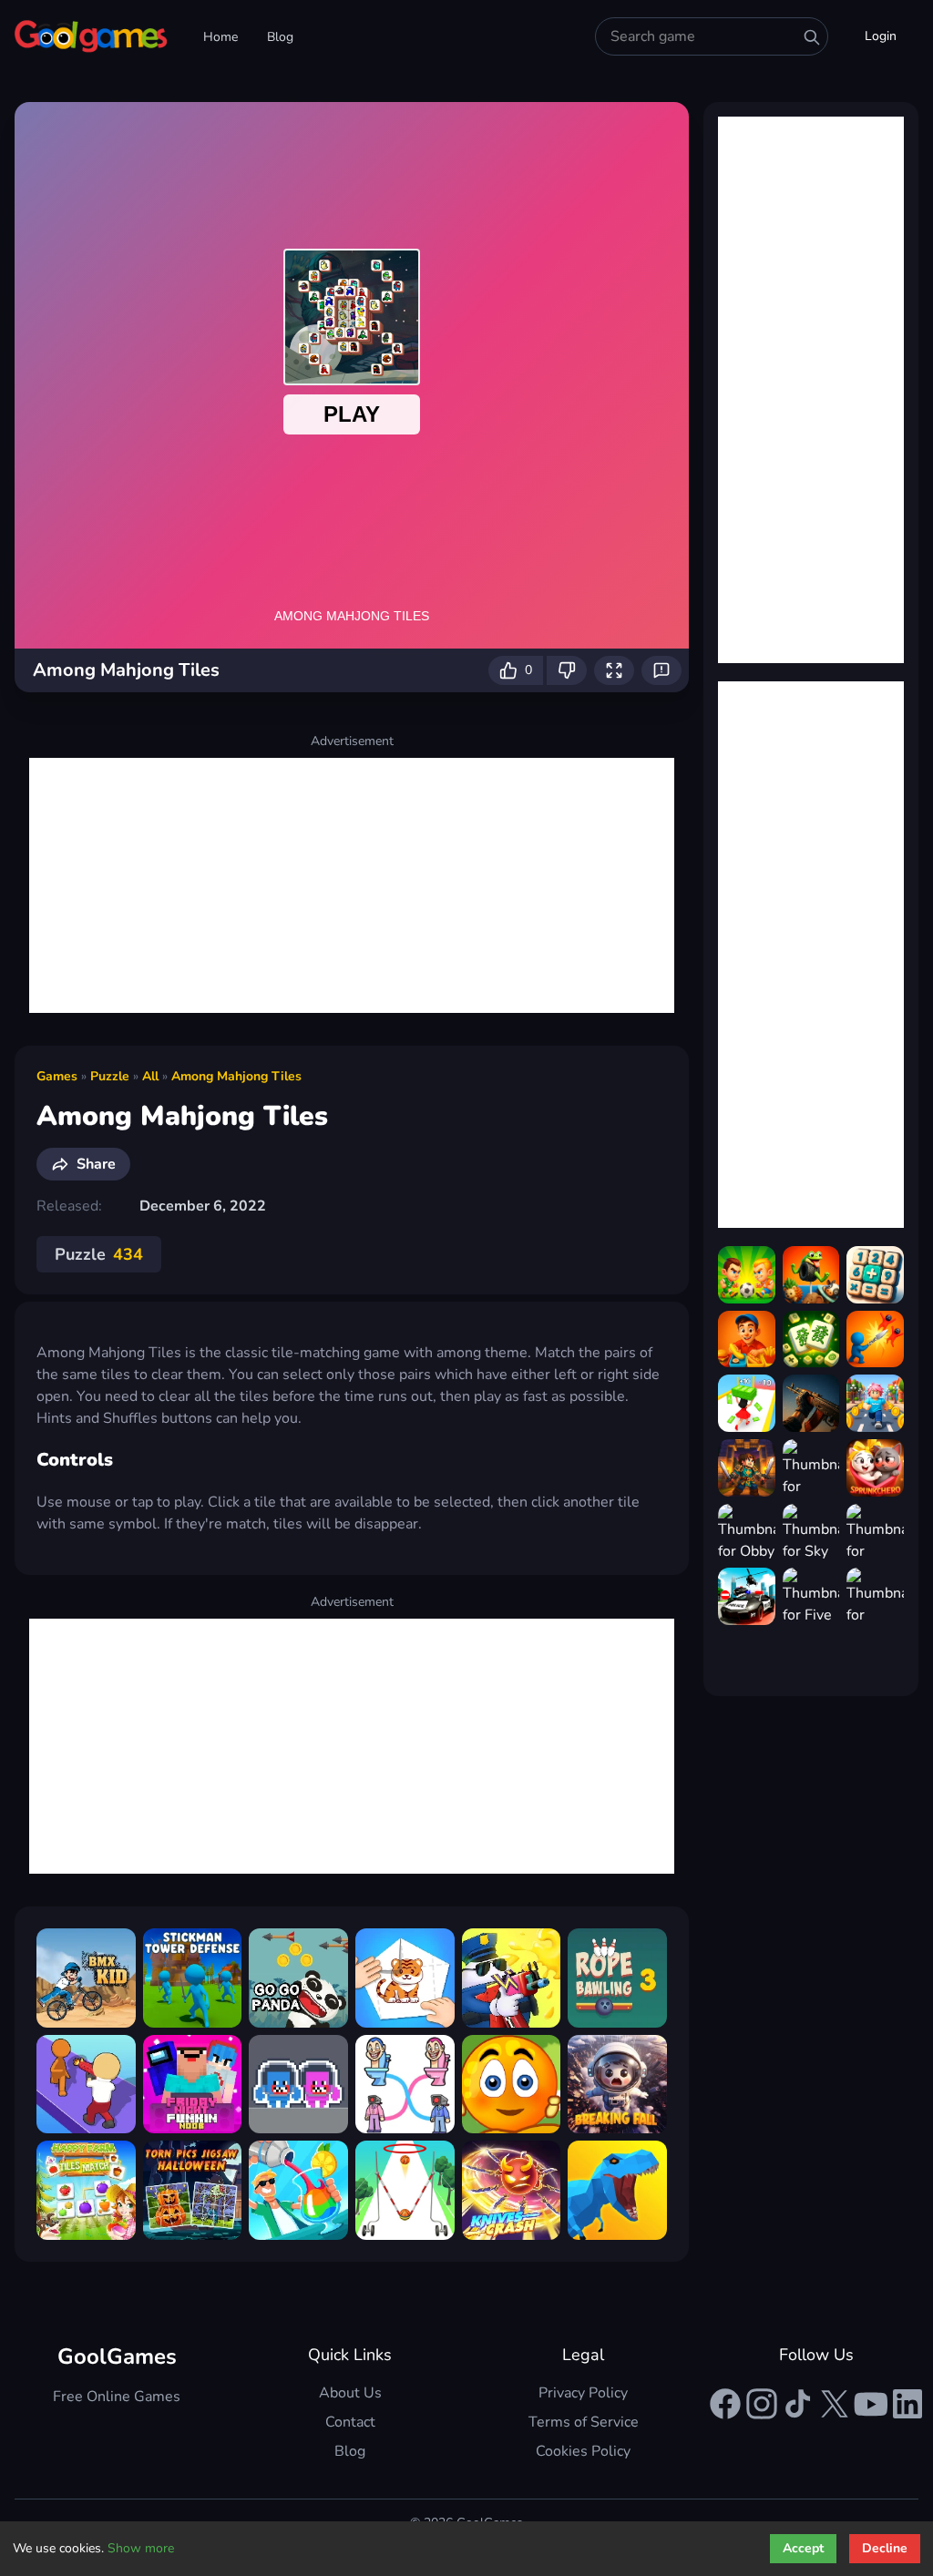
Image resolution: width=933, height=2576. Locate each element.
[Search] (812, 37)
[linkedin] (907, 2404)
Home (220, 37)
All (150, 1076)
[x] (835, 2404)
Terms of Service (584, 2422)
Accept (803, 2548)
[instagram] (762, 2404)
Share (96, 1164)
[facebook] (725, 2404)
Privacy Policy (583, 2393)
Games (57, 1076)
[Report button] (661, 670)
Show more (141, 2548)
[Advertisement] (352, 885)
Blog (280, 37)
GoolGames (117, 2356)
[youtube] (871, 2404)
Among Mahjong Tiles (236, 1076)
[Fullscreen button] (614, 670)
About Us (350, 2393)
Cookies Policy (583, 2451)
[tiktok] (798, 2404)
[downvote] (567, 670)
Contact (350, 2422)
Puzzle (110, 1076)
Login (881, 36)
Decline (885, 2548)
